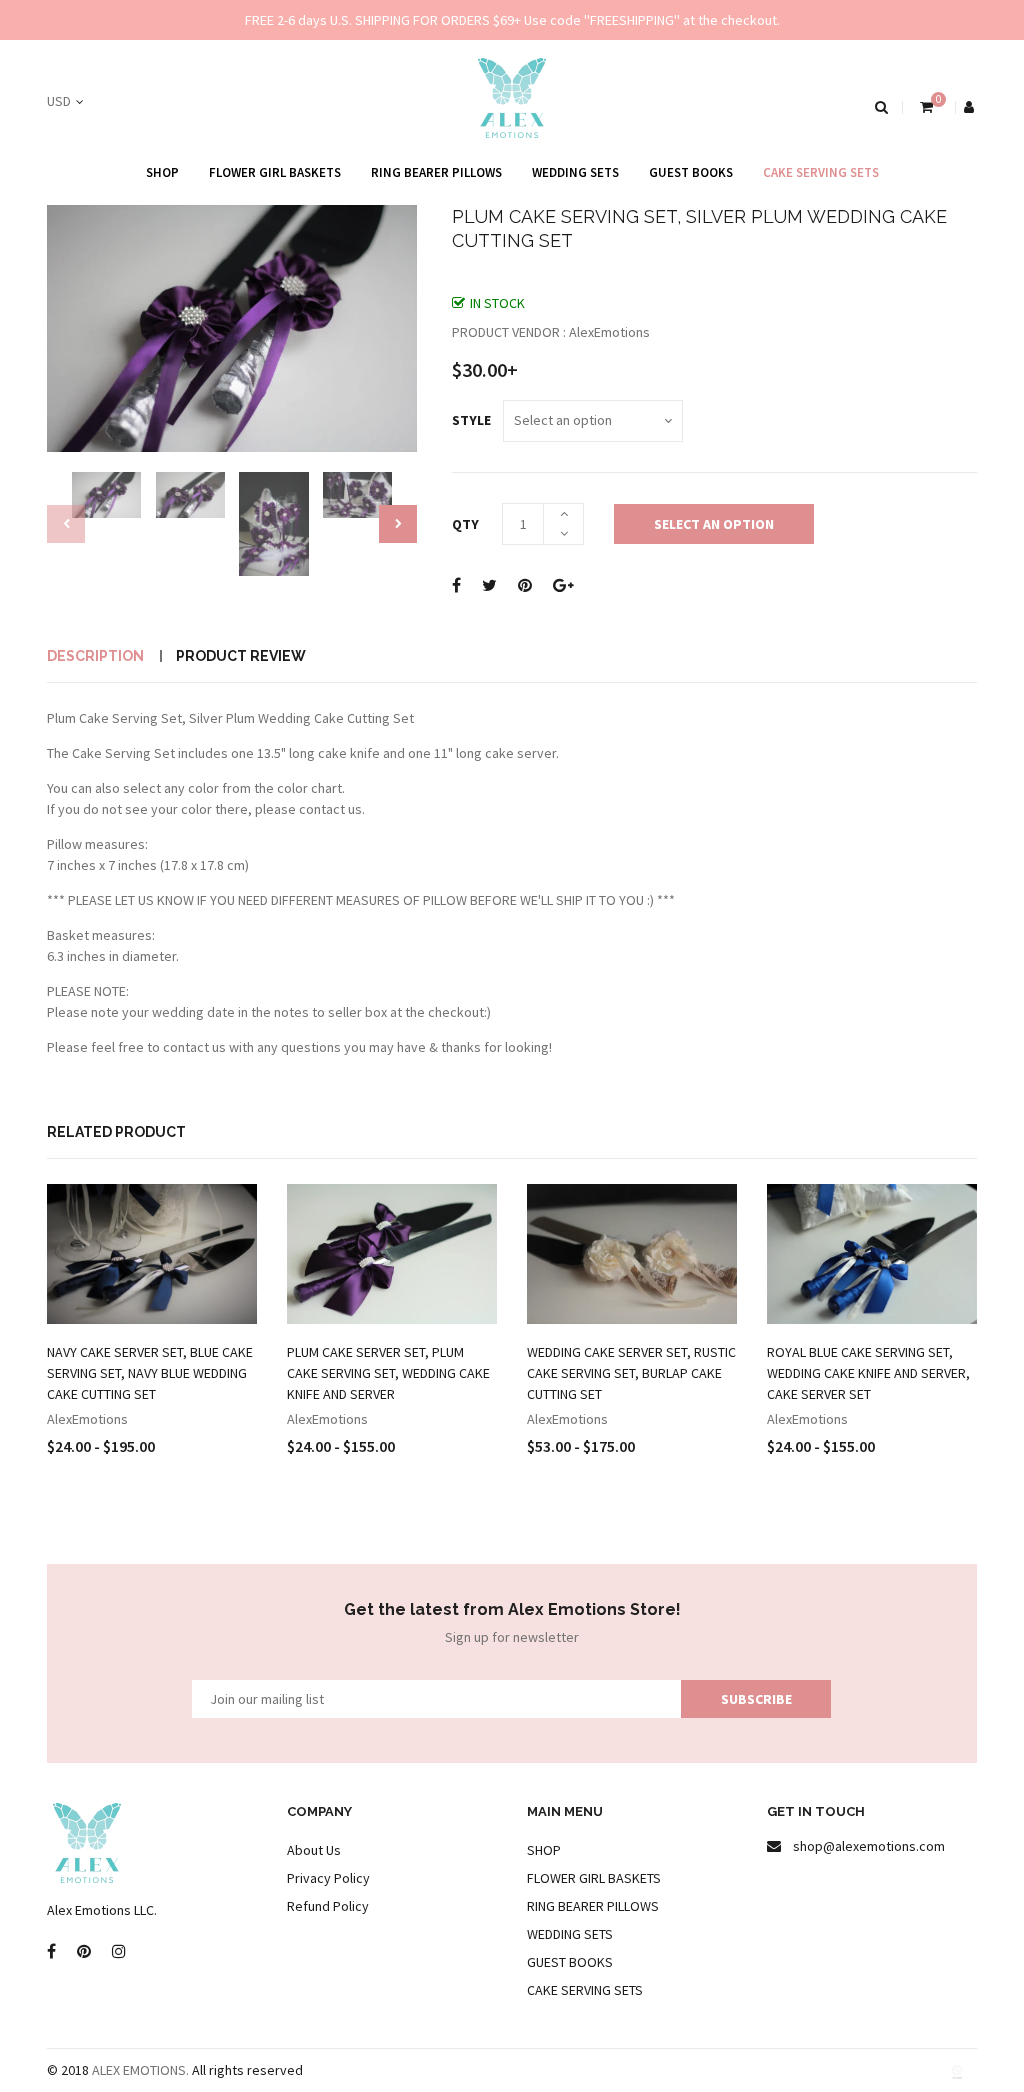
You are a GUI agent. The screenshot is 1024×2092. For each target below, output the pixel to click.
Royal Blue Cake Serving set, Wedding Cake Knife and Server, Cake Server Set (868, 1373)
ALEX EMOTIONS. (140, 2070)
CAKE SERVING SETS (821, 172)
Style (471, 420)
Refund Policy (328, 1906)
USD (59, 101)
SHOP (162, 172)
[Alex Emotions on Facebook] (51, 1952)
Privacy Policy (328, 1878)
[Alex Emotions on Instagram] (119, 1952)
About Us (314, 1850)
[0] (924, 107)
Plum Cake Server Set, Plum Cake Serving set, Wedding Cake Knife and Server (388, 1373)
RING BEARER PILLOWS (436, 172)
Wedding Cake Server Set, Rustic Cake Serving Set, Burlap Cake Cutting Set (631, 1373)
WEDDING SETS (575, 172)
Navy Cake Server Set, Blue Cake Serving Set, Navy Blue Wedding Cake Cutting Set (150, 1373)
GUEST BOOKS (691, 172)
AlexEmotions (87, 1419)
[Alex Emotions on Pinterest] (84, 1952)
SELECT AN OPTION (714, 524)
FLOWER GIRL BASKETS (275, 172)
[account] (970, 107)
